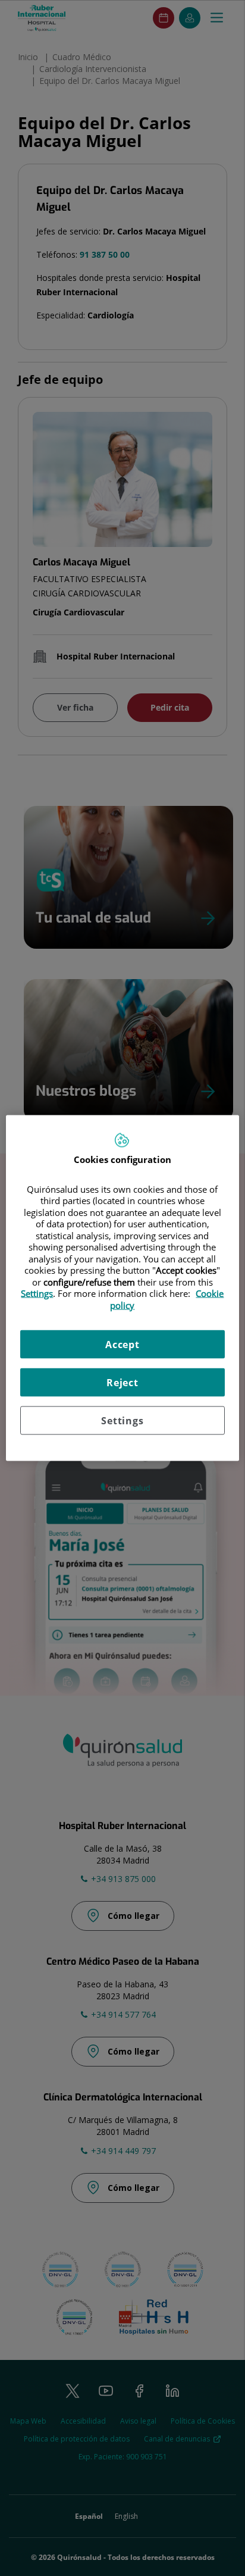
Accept (122, 1345)
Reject (122, 1383)
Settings (122, 1421)
